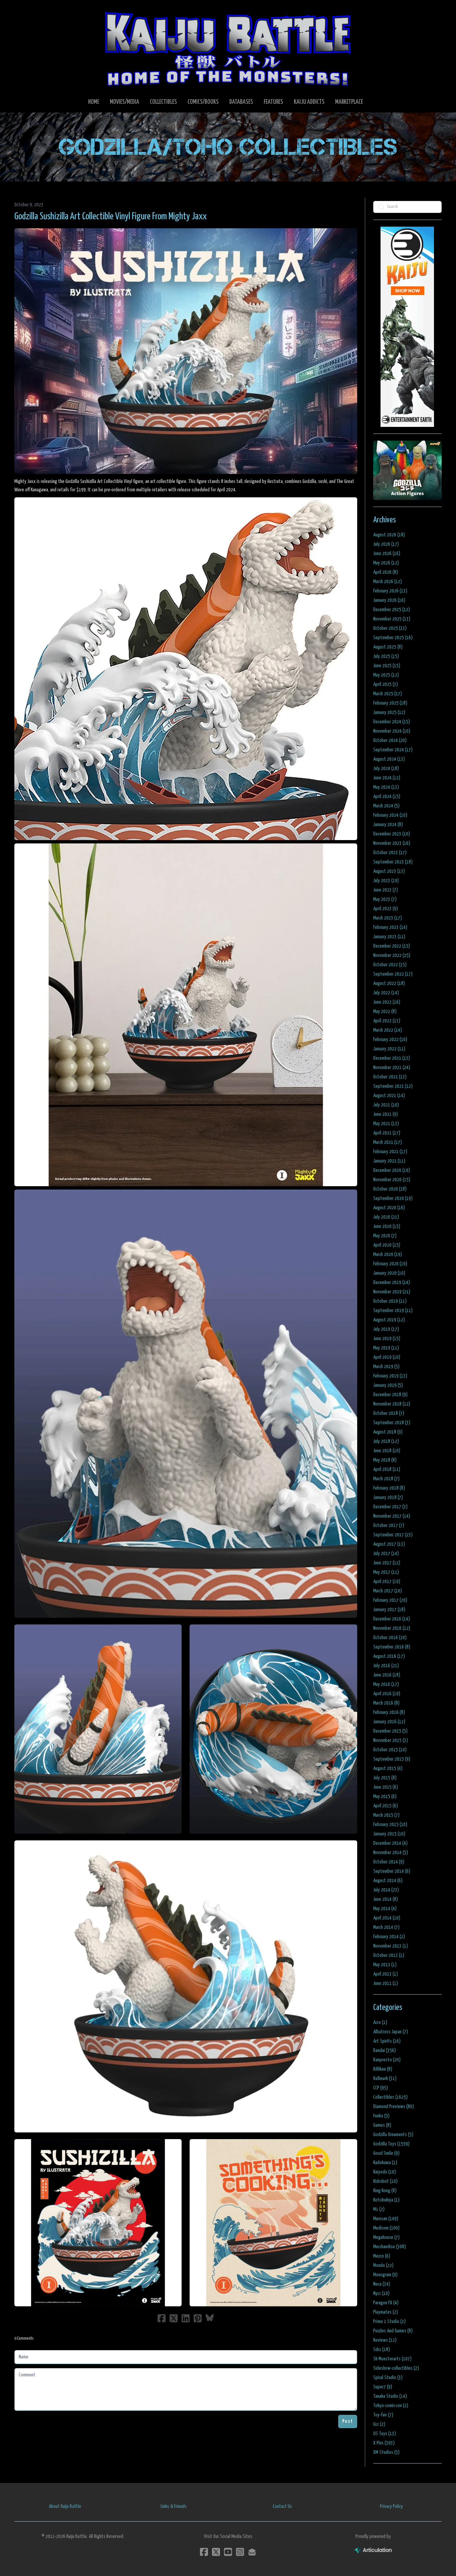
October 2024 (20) (390, 740)
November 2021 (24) (392, 1068)
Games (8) (382, 2125)
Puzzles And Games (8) (393, 2331)
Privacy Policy (391, 2506)
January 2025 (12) (389, 712)
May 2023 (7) (385, 899)
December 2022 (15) (392, 946)
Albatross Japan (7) (391, 2032)
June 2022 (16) (387, 1002)
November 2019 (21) (392, 1292)
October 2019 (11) (390, 1301)
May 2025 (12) (386, 675)
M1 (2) (379, 2209)
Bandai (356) (385, 2050)
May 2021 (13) (386, 1124)
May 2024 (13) (386, 787)
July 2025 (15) (386, 656)
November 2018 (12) (392, 1404)
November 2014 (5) (391, 1853)
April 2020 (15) (387, 1245)
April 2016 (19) (387, 1694)
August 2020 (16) (389, 1208)
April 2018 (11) (387, 1469)
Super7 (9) (383, 2387)
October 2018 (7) (389, 1413)
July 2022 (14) (386, 993)
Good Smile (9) (386, 2153)
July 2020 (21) (386, 1217)
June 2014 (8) (386, 1899)
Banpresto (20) (387, 2060)
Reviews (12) (385, 2340)
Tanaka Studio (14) (390, 2396)
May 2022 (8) (385, 1011)
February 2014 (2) (389, 1937)
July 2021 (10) (386, 1105)
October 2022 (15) (390, 965)
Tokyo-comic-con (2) (391, 2406)
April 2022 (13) (387, 1021)
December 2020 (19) (392, 1170)
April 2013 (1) (386, 1974)
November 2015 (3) (391, 1740)
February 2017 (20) (390, 1600)
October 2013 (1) (389, 1955)
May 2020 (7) (385, 1236)
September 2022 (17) (393, 974)
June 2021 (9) (386, 1114)
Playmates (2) (386, 2312)
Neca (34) (382, 2284)
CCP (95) (381, 2088)
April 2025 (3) (386, 684)
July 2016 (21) (386, 1666)
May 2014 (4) (385, 1909)
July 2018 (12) (386, 1441)
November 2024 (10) (392, 731)
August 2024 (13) (389, 759)
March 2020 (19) (388, 1254)
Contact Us (282, 2506)
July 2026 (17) (386, 544)
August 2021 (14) (389, 1096)
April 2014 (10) (387, 1918)
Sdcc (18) (382, 2350)
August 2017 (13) (389, 1544)
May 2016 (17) (386, 1684)
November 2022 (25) (392, 955)
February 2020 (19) (390, 1264)
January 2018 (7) (388, 1497)
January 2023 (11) (389, 937)
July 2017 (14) (386, 1554)
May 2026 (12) (386, 563)
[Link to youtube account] (228, 2552)
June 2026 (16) (387, 554)
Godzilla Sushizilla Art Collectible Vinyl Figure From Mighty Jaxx (110, 217)
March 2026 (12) (388, 582)
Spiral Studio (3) (388, 2378)
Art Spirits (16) (387, 2041)
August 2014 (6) (388, 1881)
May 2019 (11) (386, 1348)
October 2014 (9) (389, 1862)
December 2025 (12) (392, 610)
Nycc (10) (381, 2293)
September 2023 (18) (393, 862)
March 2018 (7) (386, 1479)
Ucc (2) (379, 2424)
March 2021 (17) (388, 1142)
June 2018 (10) (387, 1451)
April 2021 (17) (387, 1133)
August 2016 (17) (389, 1656)
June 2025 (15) (387, 666)
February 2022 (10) (390, 1040)
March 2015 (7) (386, 1815)
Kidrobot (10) (385, 2181)
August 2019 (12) (389, 1320)
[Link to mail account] (252, 2552)
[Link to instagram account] (240, 2552)
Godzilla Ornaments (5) (393, 2135)
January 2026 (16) (389, 600)
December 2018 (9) (390, 1395)
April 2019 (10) (387, 1357)
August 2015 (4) (388, 1768)
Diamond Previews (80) (394, 2107)
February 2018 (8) (389, 1488)
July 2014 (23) (386, 1890)
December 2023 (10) (392, 834)
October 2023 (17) (390, 853)
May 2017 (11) (386, 1572)
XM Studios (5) (386, 2452)
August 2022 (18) (389, 983)
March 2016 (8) (386, 1703)
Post (348, 2421)
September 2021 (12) (393, 1086)
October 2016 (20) (390, 1638)
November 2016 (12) (392, 1628)
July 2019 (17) (386, 1329)
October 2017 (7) (389, 1525)
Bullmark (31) (385, 2079)
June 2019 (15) (387, 1339)
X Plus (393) (384, 2443)
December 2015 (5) (390, 1731)
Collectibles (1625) (390, 2097)
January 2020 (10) (389, 1273)
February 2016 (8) (389, 1712)
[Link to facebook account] (204, 2552)
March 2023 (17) (388, 918)
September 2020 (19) (393, 1198)
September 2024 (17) (393, 750)
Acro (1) (380, 2022)
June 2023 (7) (386, 890)
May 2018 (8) (385, 1460)
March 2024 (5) (386, 806)
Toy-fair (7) (383, 2415)
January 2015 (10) (389, 1834)
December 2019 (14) (392, 1282)
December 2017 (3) (390, 1507)
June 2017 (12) (387, 1563)
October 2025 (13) (390, 628)
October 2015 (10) (390, 1750)
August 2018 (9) (388, 1432)
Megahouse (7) (386, 2237)
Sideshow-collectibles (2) (396, 2368)
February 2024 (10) (390, 815)
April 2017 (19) (387, 1582)
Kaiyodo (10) (385, 2172)
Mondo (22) (383, 2265)
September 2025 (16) (393, 638)
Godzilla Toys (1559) (391, 2144)
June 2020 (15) (387, 1226)
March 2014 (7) (386, 1927)
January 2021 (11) (389, 1161)
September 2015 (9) (392, 1759)
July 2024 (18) (386, 768)
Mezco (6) (382, 2256)
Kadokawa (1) (385, 2163)
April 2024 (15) (387, 797)
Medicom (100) (386, 2228)
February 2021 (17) (390, 1152)
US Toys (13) (385, 2434)
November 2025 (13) (392, 619)
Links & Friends (174, 2506)
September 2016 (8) (392, 1647)
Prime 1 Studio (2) (389, 2322)
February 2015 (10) (390, 1825)
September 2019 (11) (393, 1311)
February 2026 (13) (390, 591)
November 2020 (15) (392, 1180)
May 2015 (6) (385, 1796)
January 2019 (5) (388, 1385)
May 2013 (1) (385, 1965)
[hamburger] (28, 11)
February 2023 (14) (390, 927)
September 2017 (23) (393, 1535)
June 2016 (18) (387, 1675)
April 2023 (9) (386, 909)
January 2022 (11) (389, 1049)
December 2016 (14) (392, 1619)
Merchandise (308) (390, 2247)
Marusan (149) (386, 2219)
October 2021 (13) (390, 1077)
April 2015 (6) (386, 1806)
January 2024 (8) (388, 825)
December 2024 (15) (392, 722)
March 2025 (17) (388, 694)
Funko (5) (381, 2116)
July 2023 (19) (386, 881)
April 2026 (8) (386, 572)
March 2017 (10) (388, 1591)
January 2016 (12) (389, 1722)
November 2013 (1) (391, 1946)
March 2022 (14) (388, 1030)
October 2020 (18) (390, 1189)
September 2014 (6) (392, 1871)
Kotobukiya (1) (386, 2200)
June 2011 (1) (386, 1983)
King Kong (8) (385, 2191)
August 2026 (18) (389, 535)
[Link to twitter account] (216, 2552)
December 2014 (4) (390, 1843)
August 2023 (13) (389, 871)
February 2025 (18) (390, 703)
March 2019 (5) (386, 1367)
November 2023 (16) (392, 843)
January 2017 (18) (389, 1610)
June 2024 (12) (387, 778)
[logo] (228, 49)
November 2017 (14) (392, 1516)
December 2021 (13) (392, 1058)
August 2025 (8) (388, 647)
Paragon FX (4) (386, 2303)
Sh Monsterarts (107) (392, 2359)
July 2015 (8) (385, 1778)
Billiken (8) (383, 2069)
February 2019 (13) (390, 1376)
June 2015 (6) (386, 1787)
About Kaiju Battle (65, 2506)
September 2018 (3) (392, 1423)
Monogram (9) (385, 2275)
